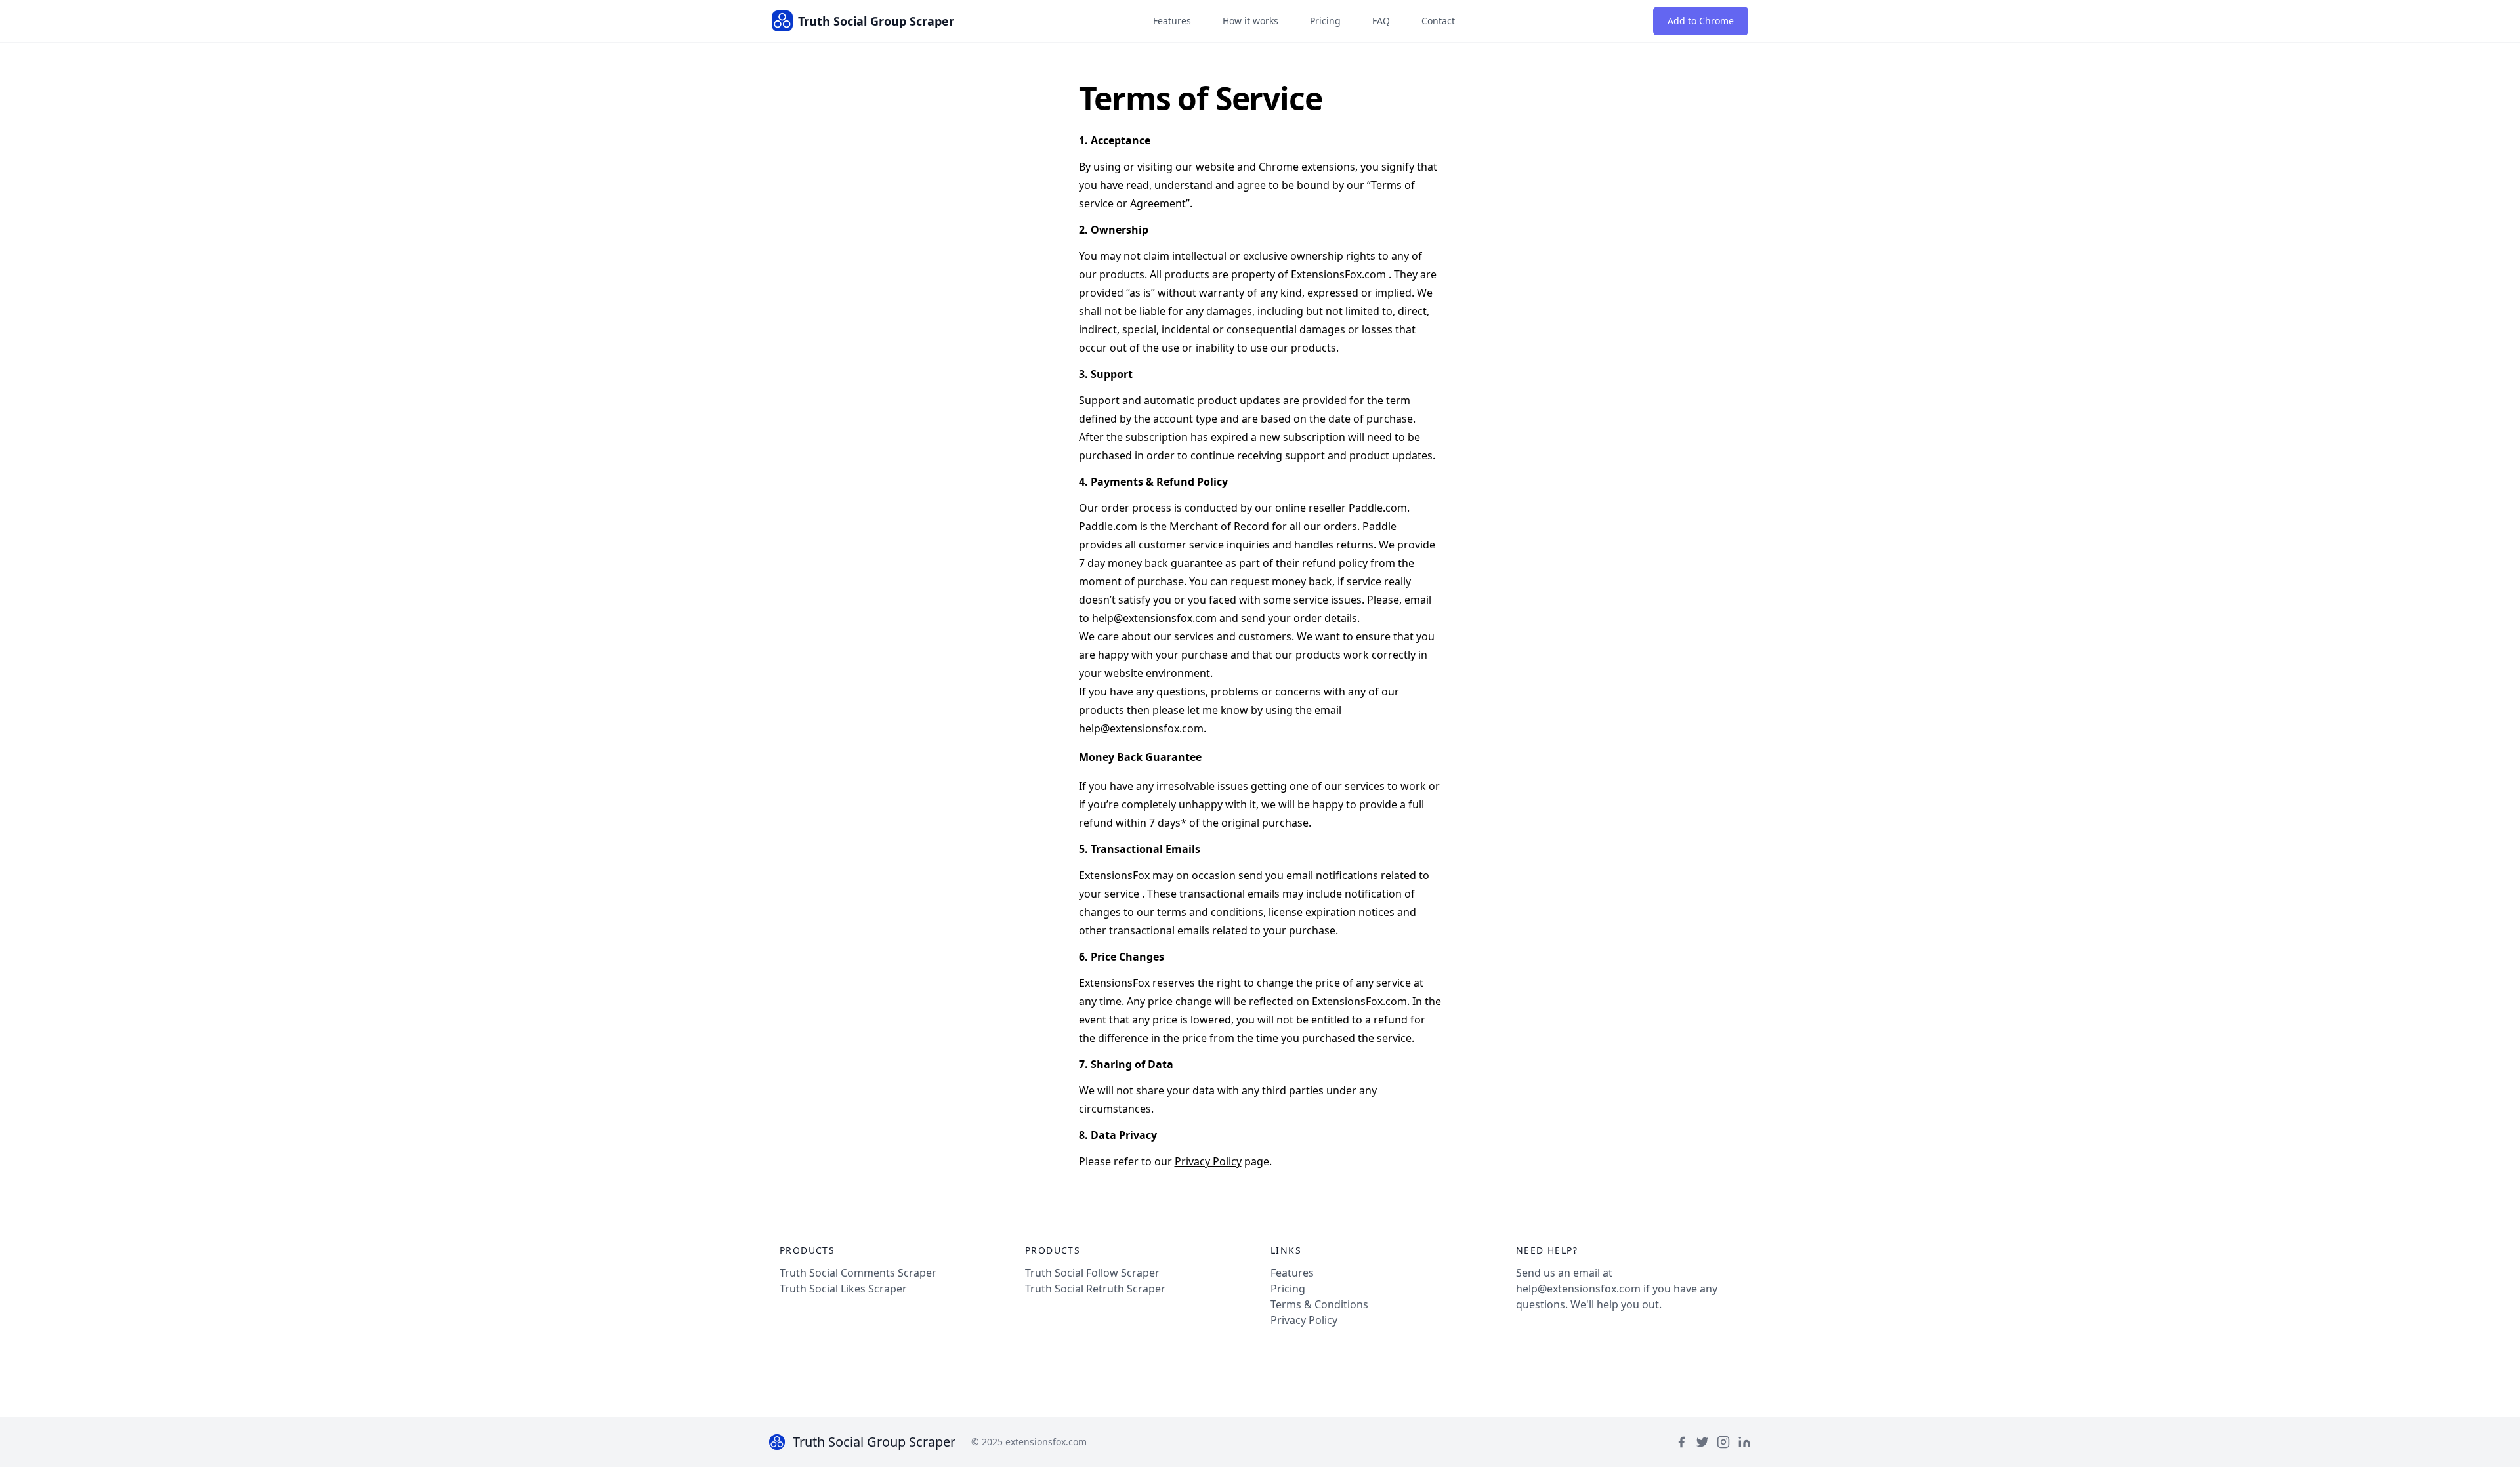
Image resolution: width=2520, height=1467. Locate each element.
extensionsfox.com (1046, 1442)
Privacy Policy (1208, 1161)
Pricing (1325, 21)
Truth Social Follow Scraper (1092, 1273)
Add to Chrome (1701, 21)
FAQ (1381, 21)
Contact (1438, 21)
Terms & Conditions (1319, 1304)
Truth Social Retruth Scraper (1095, 1289)
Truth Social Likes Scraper (843, 1289)
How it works (1250, 21)
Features (1172, 21)
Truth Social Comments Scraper (858, 1273)
